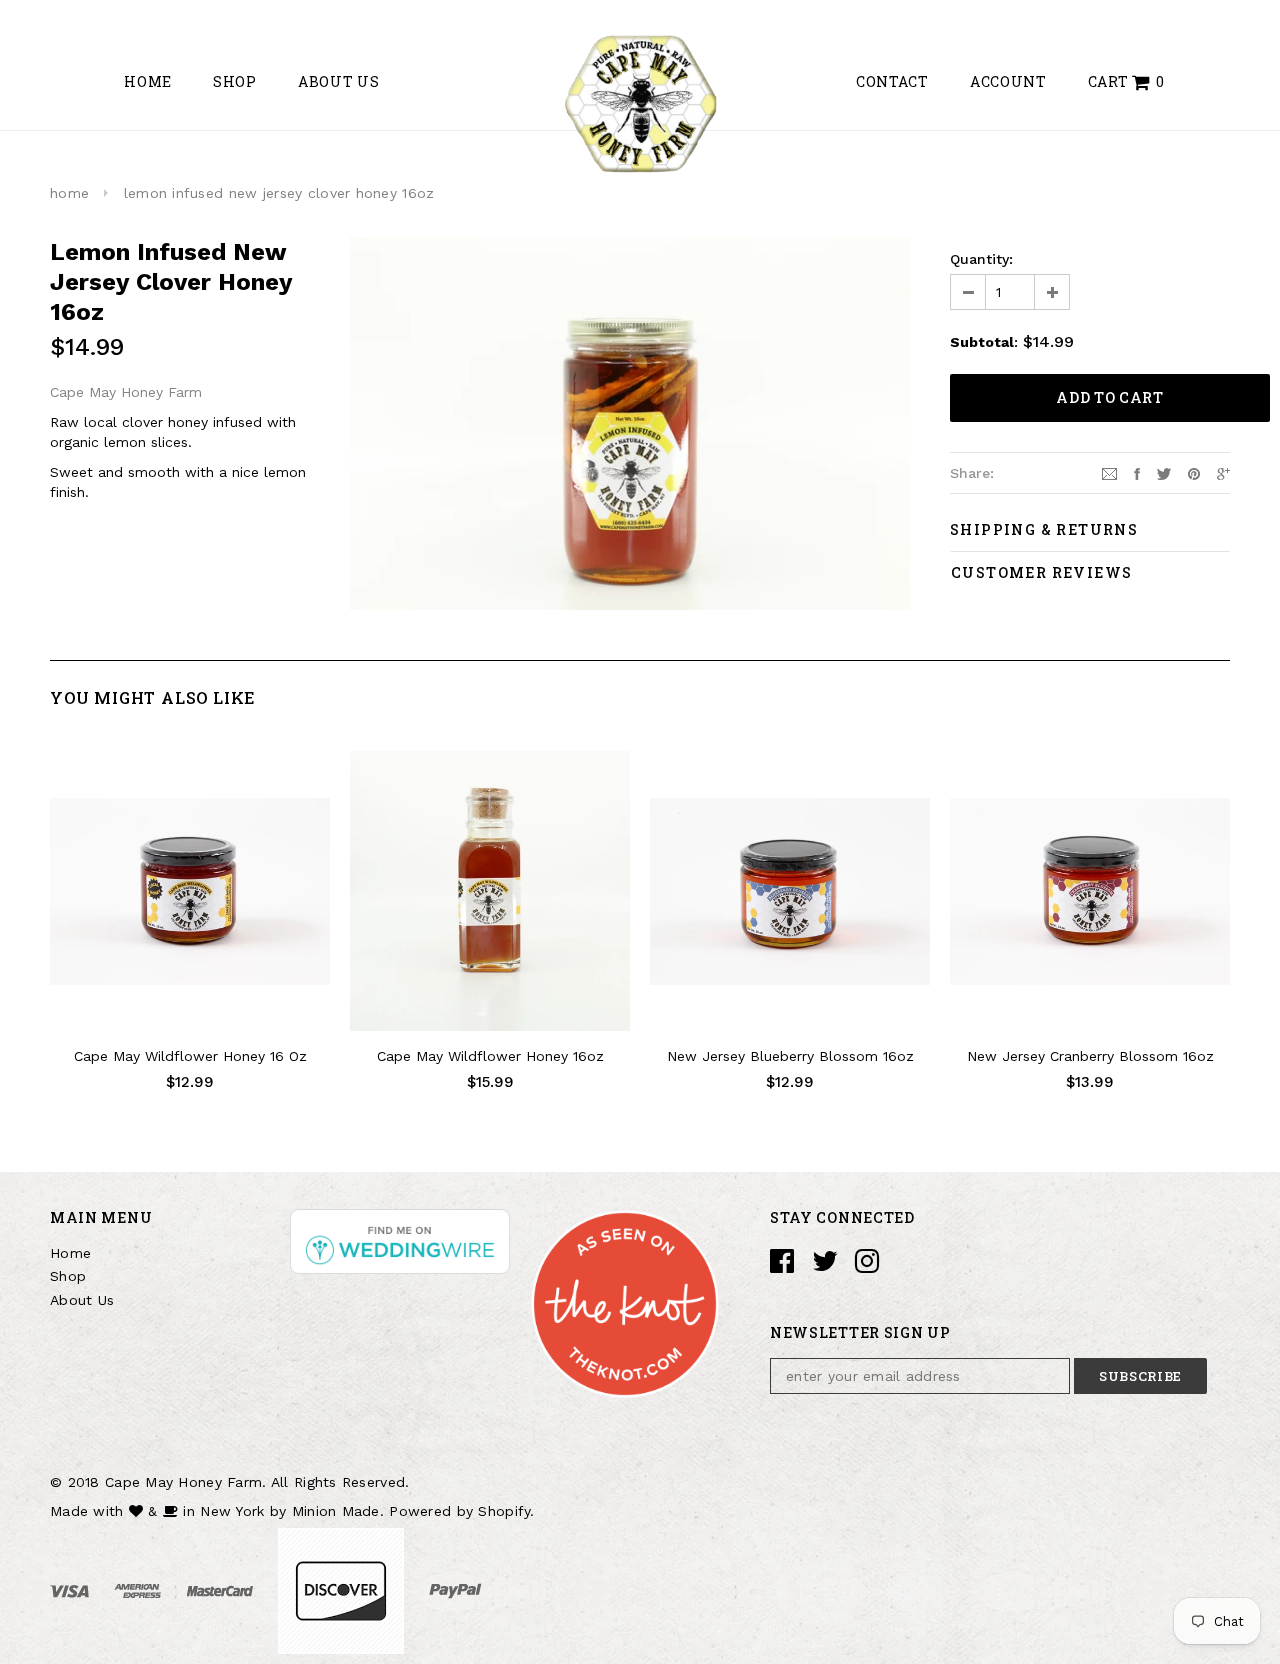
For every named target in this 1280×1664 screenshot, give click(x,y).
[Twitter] (1164, 472)
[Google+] (1223, 472)
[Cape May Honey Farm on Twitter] (825, 1266)
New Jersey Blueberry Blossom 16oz (790, 1056)
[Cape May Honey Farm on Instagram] (867, 1266)
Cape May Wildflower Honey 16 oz (190, 1056)
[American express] (140, 1590)
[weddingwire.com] (400, 1239)
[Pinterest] (1194, 472)
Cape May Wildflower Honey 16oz (490, 1056)
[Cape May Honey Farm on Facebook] (782, 1266)
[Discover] (343, 1590)
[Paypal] (455, 1590)
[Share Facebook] (1137, 472)
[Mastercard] (222, 1590)
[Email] (1109, 472)
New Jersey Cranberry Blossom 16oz (1090, 1056)
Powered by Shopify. (461, 1511)
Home (70, 1253)
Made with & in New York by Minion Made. (217, 1511)
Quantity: (981, 259)
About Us (82, 1300)
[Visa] (72, 1590)
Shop (68, 1276)
